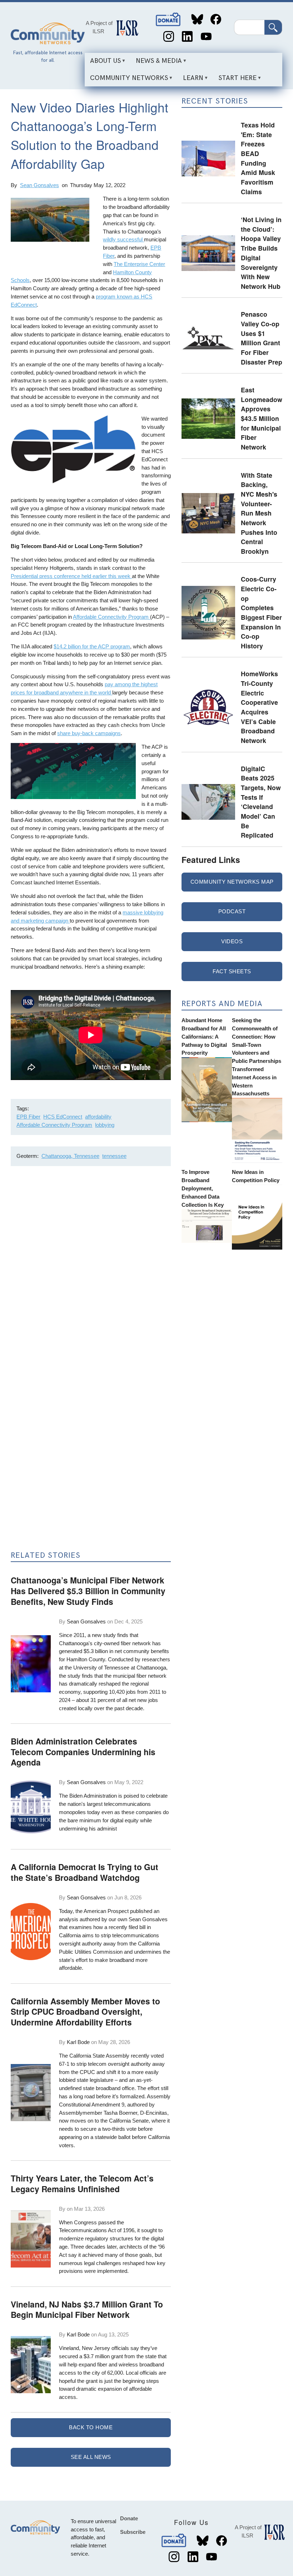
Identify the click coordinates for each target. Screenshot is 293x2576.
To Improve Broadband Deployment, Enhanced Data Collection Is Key (203, 1188)
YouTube (206, 37)
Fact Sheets (232, 971)
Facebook (216, 19)
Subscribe (133, 2532)
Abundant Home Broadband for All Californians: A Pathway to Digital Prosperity (204, 1036)
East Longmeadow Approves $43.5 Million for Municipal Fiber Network (262, 418)
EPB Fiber (28, 1117)
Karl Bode (78, 2042)
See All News (91, 2457)
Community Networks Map (232, 882)
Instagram (168, 37)
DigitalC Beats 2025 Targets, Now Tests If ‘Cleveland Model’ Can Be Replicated (261, 802)
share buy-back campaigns (89, 733)
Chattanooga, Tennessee (70, 1156)
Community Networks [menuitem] (126, 80)
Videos (232, 941)
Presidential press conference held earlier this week (71, 576)
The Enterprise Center (139, 264)
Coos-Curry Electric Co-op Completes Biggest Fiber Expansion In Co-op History (261, 612)
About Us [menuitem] (103, 63)
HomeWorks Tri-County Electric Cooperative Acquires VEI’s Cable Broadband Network (259, 707)
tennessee (114, 1156)
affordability (98, 1117)
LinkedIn (187, 37)
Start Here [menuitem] (235, 80)
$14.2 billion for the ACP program (92, 646)
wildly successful (123, 239)
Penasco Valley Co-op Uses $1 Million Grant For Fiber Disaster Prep (262, 338)
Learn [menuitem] (190, 80)
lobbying (105, 1125)
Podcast (232, 911)
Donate (169, 19)
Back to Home (91, 2427)
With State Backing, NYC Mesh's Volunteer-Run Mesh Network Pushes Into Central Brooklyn (259, 513)
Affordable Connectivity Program (111, 617)
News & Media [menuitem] (156, 63)
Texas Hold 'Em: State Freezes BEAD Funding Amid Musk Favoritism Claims (258, 158)
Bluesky (197, 19)
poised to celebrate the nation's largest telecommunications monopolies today (113, 1804)
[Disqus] (91, 1267)
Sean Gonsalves (39, 185)
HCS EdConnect (63, 1117)
